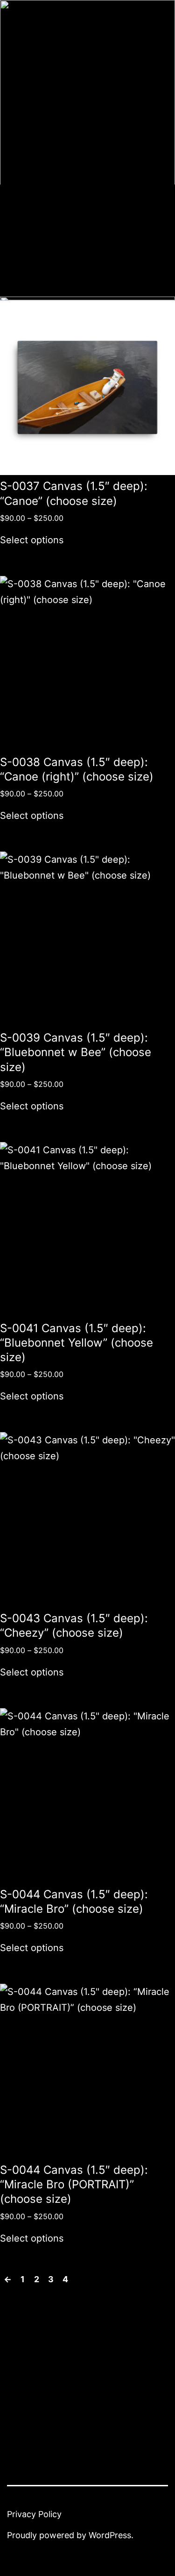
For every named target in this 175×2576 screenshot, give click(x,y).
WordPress (110, 2535)
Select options (32, 540)
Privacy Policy (34, 2514)
